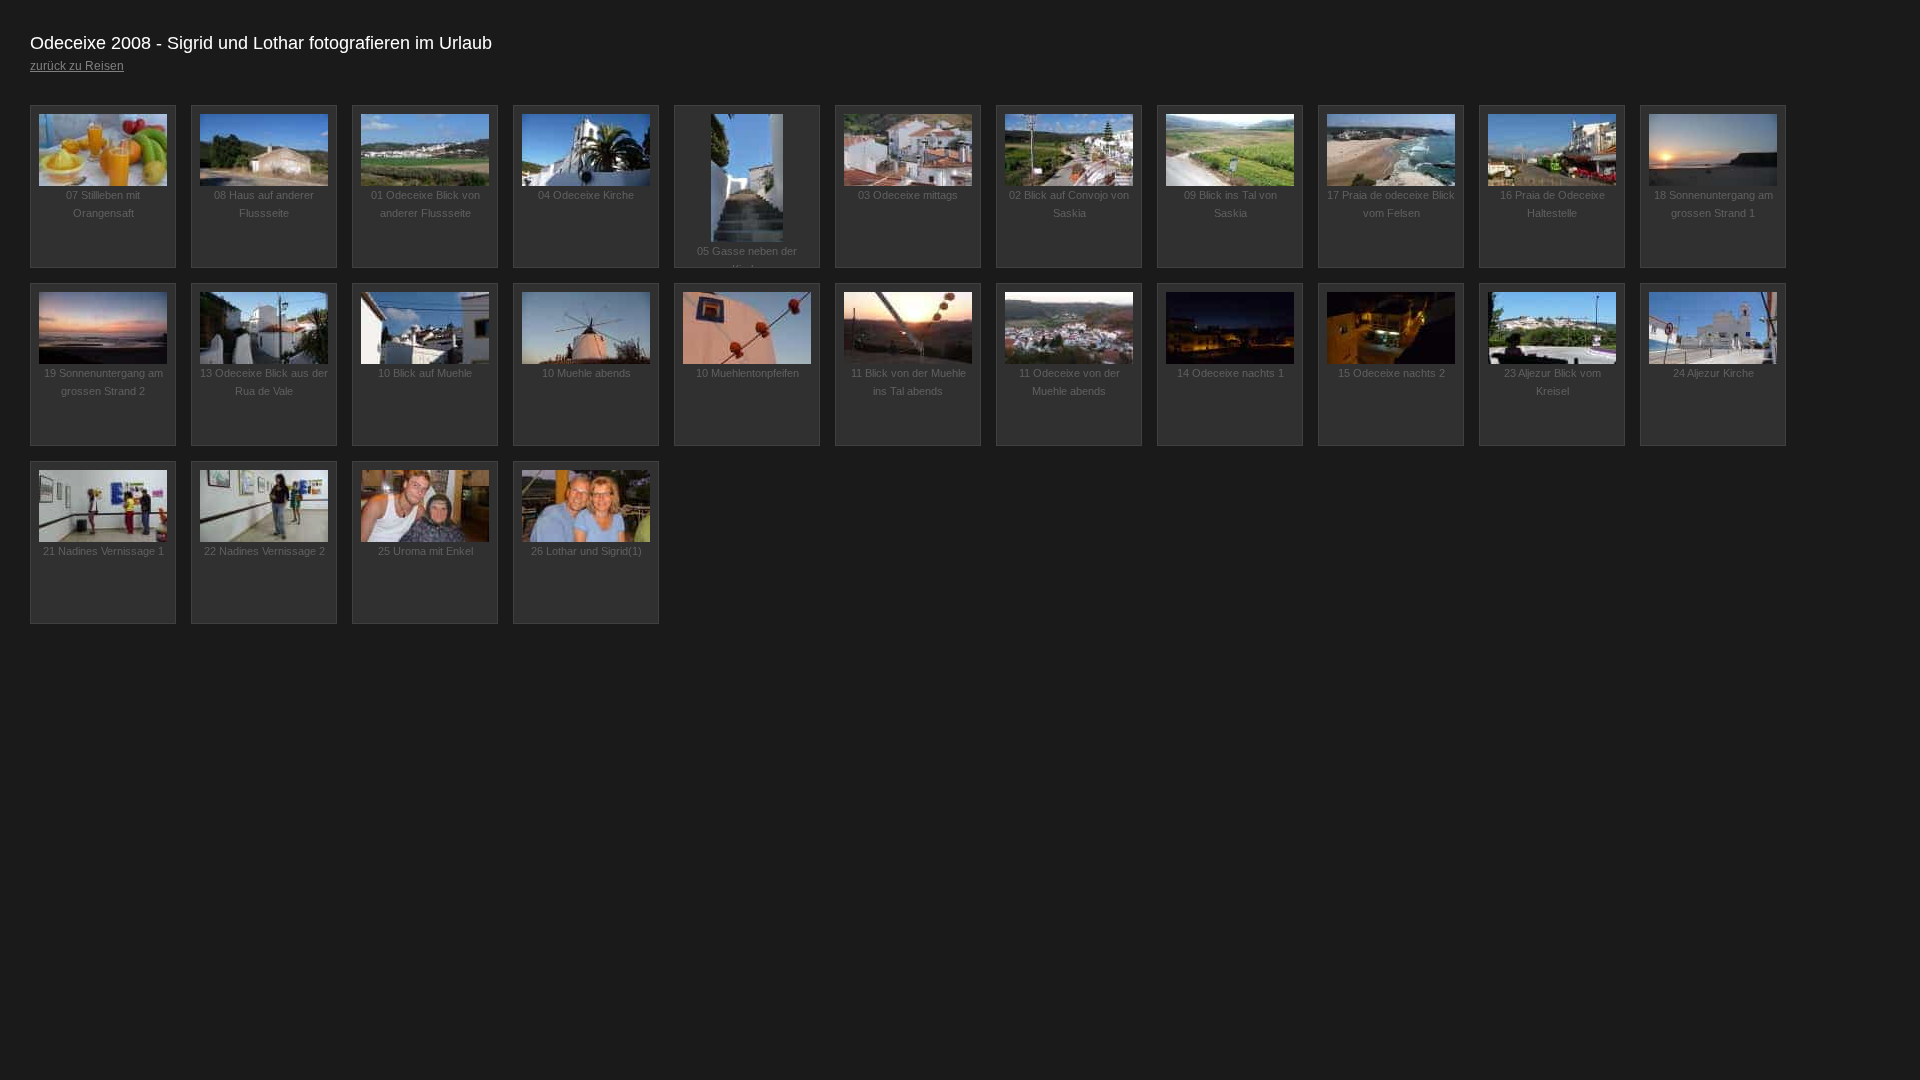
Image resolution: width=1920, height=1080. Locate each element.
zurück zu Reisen (77, 66)
